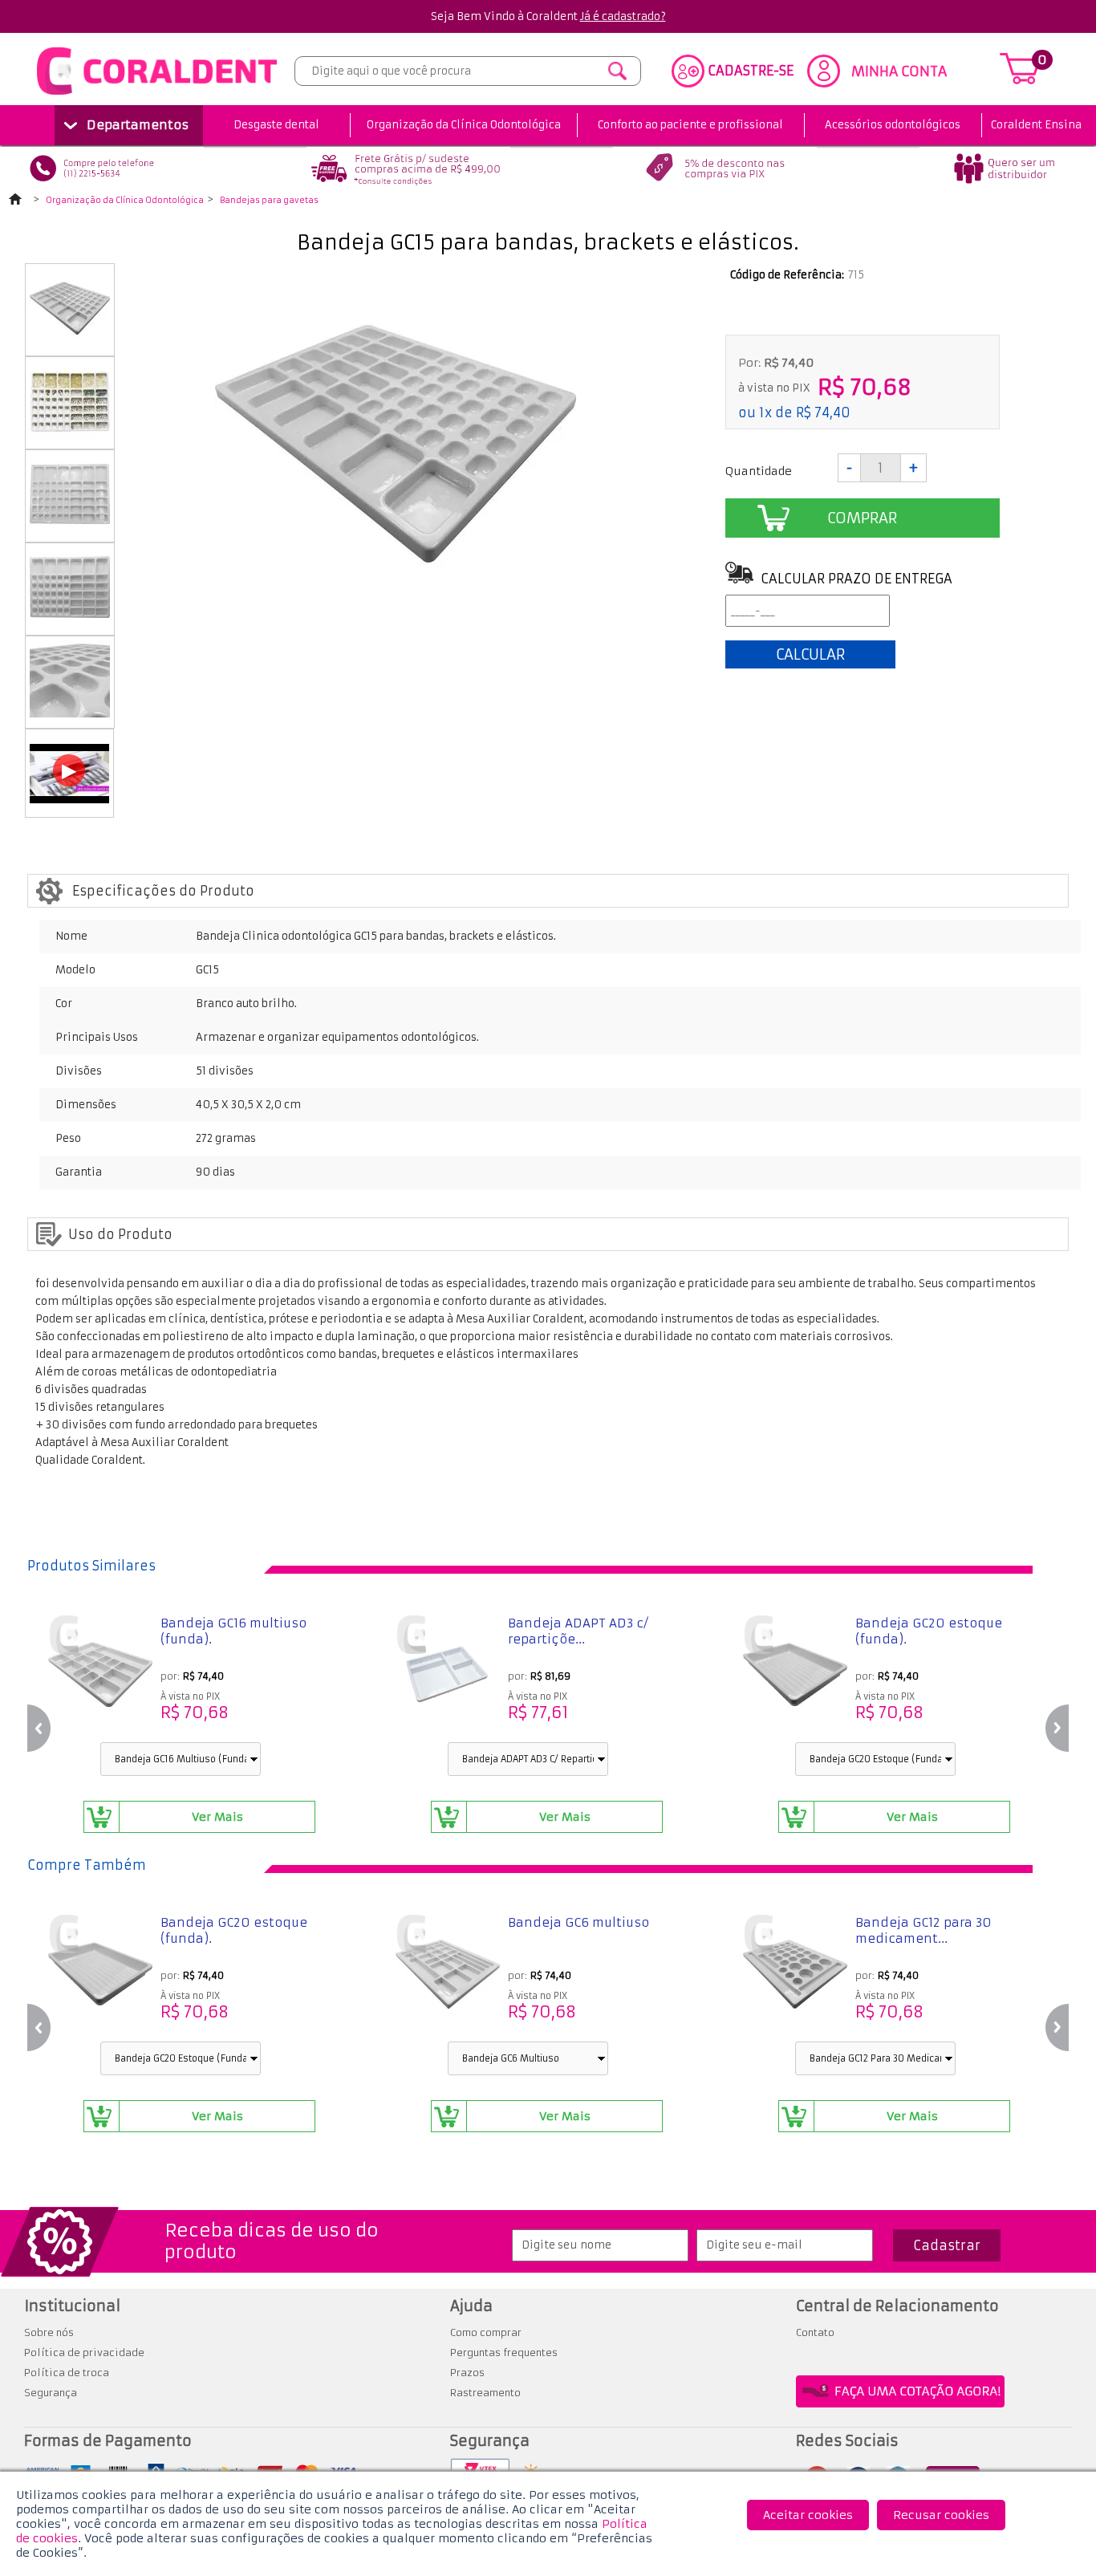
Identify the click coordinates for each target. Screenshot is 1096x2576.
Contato (815, 2332)
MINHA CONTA (899, 71)
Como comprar (486, 2332)
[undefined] (396, 445)
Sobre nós (49, 2332)
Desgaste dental (276, 125)
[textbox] (468, 71)
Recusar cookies (941, 2515)
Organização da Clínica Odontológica (464, 125)
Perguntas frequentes (504, 2353)
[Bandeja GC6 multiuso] (448, 1976)
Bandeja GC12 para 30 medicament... (923, 1930)
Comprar (862, 518)
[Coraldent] (157, 95)
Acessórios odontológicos (893, 125)
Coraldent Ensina (1036, 125)
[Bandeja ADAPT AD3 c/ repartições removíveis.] (448, 1676)
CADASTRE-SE (751, 71)
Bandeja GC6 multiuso (578, 1922)
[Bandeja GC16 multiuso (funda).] (100, 1676)
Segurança (51, 2393)
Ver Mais (217, 1817)
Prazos (467, 2373)
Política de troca (67, 2373)
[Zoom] (70, 343)
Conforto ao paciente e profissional (690, 125)
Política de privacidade (84, 2353)
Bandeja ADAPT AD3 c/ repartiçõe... (578, 1631)
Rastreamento (485, 2393)
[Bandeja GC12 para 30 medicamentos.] (795, 1976)
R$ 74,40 (823, 412)
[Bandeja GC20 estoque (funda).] (795, 1676)
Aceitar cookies (808, 2515)
